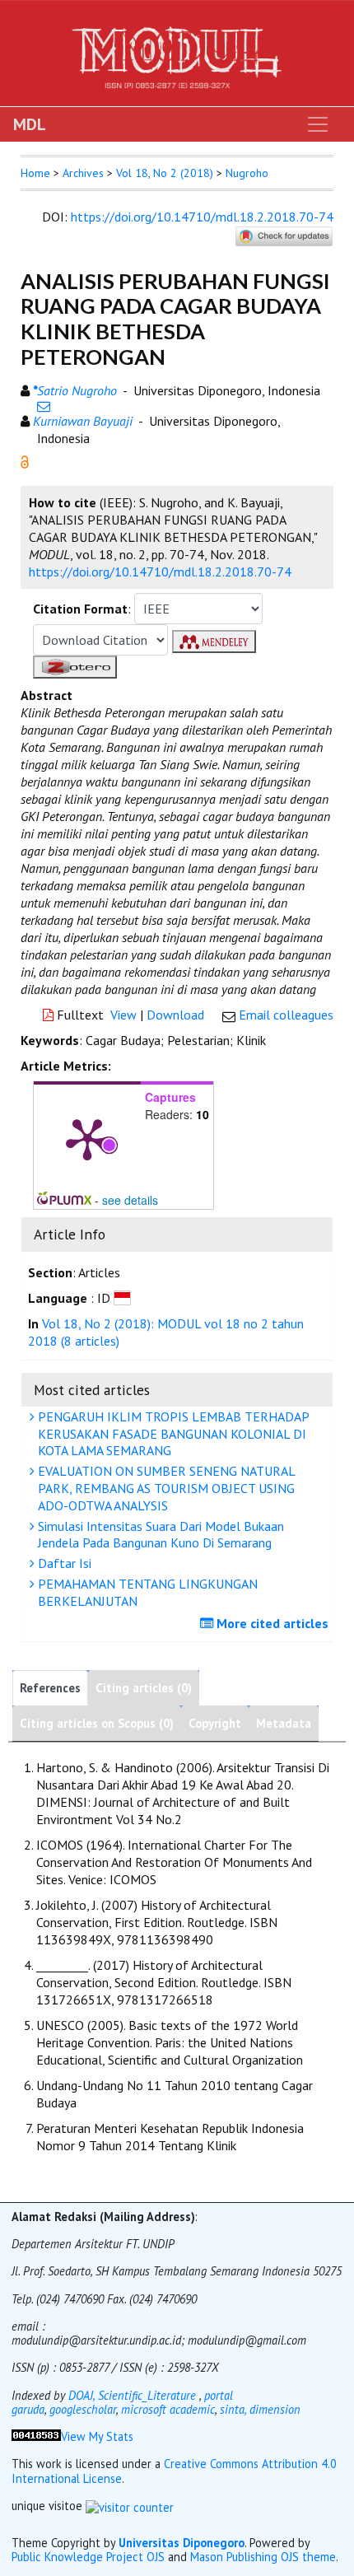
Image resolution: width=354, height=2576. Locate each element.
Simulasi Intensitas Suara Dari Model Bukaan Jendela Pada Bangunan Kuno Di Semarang (159, 1535)
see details (130, 1200)
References (50, 1688)
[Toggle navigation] (318, 124)
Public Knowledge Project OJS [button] (88, 2557)
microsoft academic (168, 2409)
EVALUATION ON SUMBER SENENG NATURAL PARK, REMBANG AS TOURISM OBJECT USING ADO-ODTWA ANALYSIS (165, 1488)
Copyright (215, 1723)
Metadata (284, 1723)
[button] (25, 460)
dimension (275, 2409)
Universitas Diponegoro (182, 2543)
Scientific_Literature (149, 2395)
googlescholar (83, 2409)
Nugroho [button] (247, 173)
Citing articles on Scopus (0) (97, 1723)
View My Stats (97, 2436)
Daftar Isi (63, 1563)
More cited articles (271, 1623)
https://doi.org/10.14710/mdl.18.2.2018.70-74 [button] (160, 572)
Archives (83, 173)
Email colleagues (286, 1015)
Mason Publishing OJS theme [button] (263, 2557)
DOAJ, (82, 2395)
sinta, (233, 2409)
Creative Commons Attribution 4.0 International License (174, 2471)
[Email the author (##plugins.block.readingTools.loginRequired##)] (44, 406)
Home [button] (35, 173)
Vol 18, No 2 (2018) (165, 173)
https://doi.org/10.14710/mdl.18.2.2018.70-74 (202, 217)
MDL (30, 124)
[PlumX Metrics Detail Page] (87, 1138)
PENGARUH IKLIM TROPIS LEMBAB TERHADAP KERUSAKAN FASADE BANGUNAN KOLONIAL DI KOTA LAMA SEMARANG (172, 1434)
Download (175, 1015)
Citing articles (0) (144, 1688)
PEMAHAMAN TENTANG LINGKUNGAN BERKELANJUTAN (146, 1592)
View (123, 1015)
